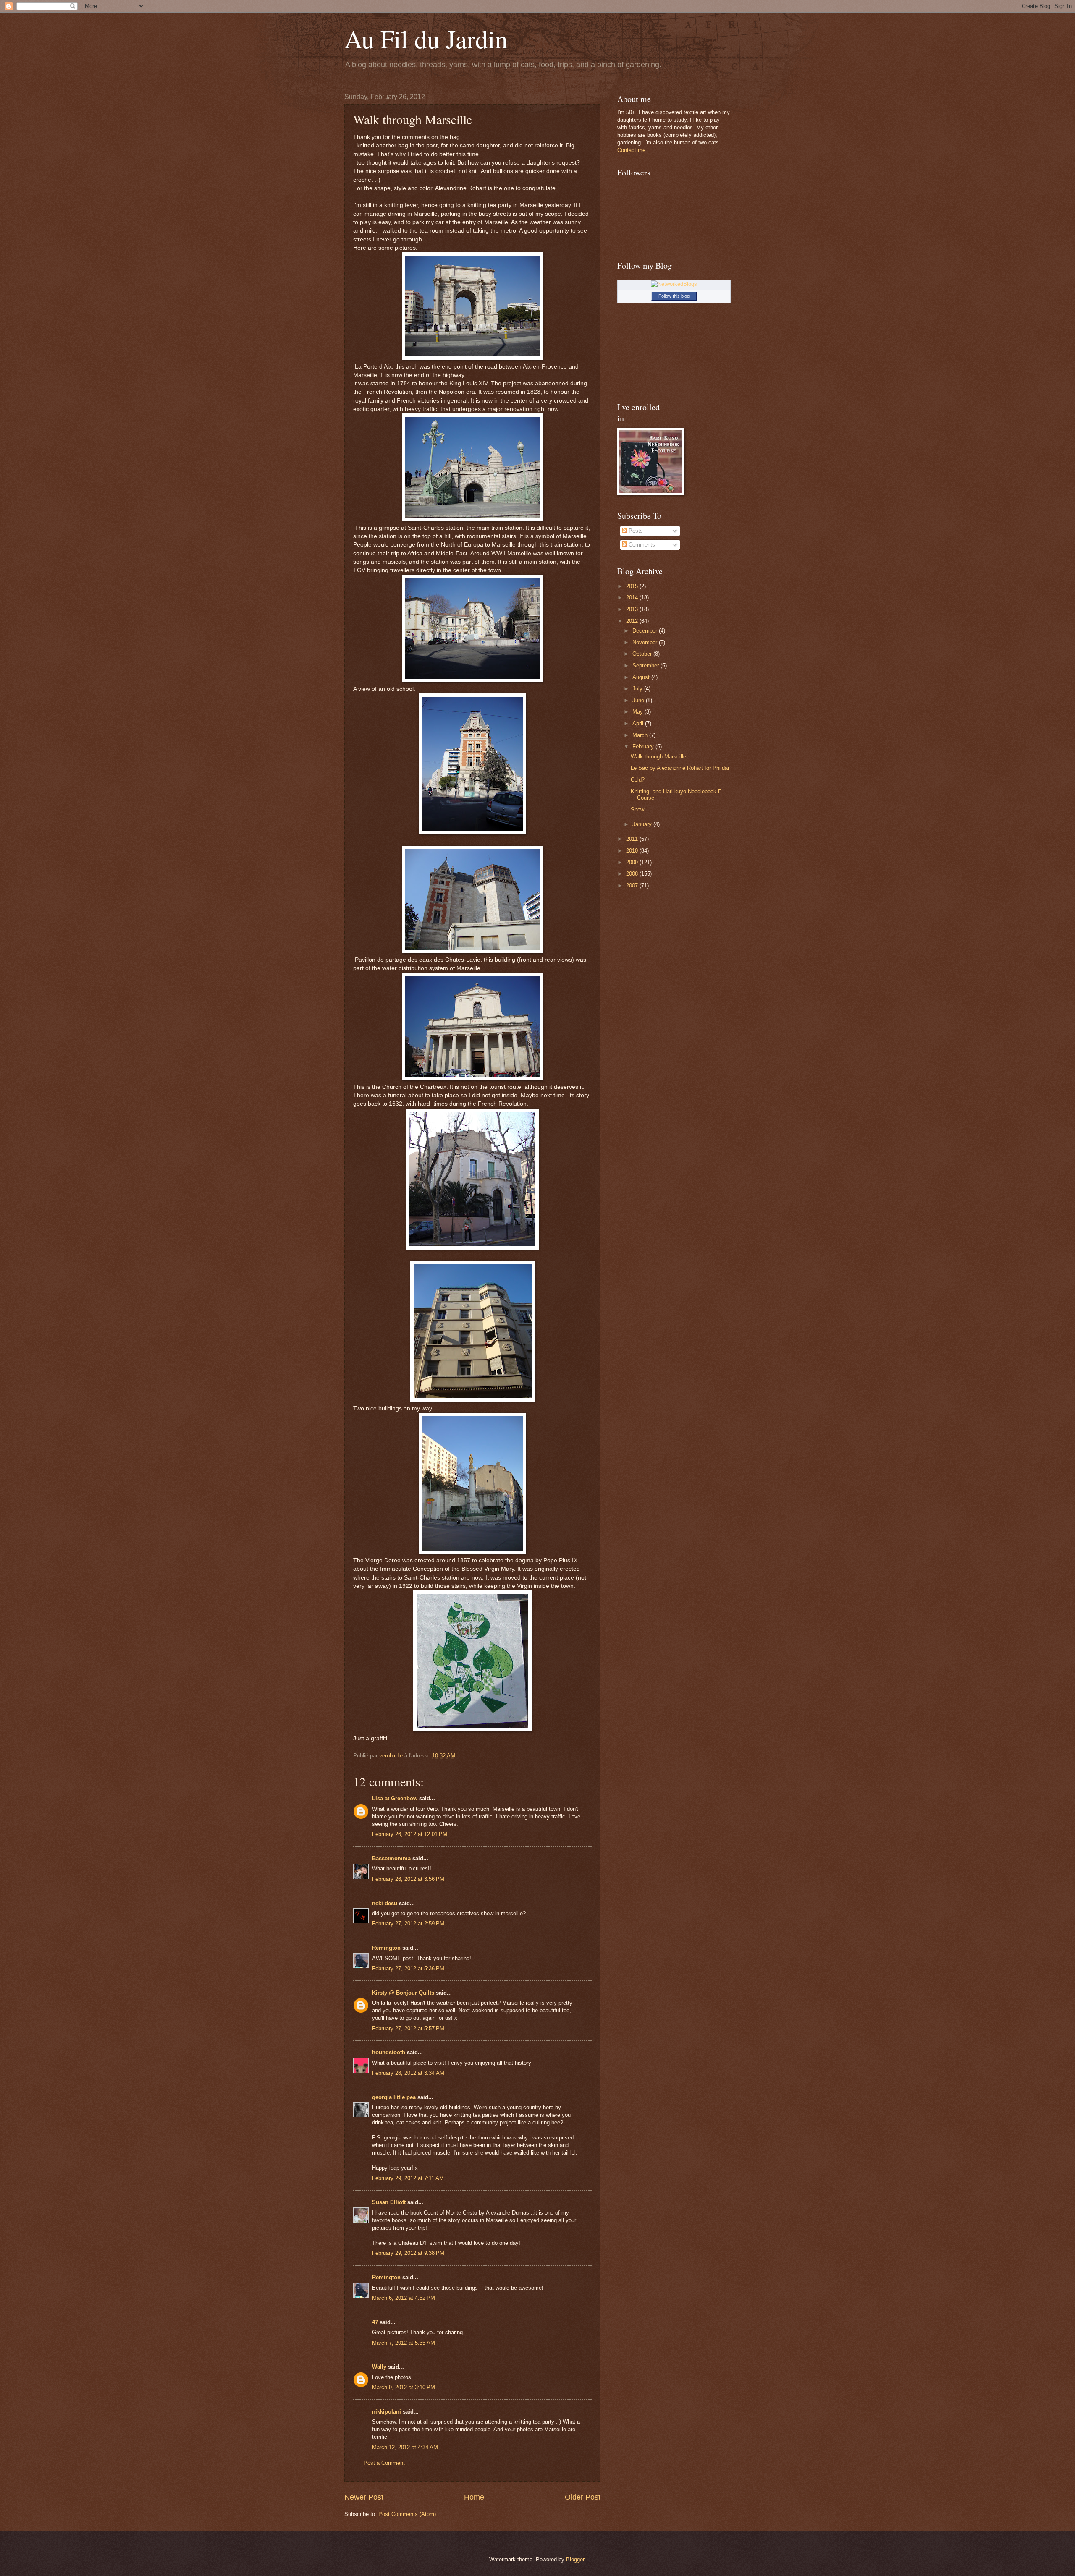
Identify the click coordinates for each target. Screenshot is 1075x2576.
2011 (633, 839)
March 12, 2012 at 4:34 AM (405, 2447)
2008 (633, 874)
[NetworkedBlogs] (674, 284)
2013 (633, 609)
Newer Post (364, 2497)
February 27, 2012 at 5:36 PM (408, 1968)
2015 (633, 586)
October (643, 654)
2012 (633, 621)
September (646, 666)
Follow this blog (674, 296)
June (639, 700)
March (641, 735)
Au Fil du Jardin (426, 39)
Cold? (638, 780)
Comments (641, 545)
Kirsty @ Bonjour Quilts (403, 1993)
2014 (633, 598)
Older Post (583, 2497)
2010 (633, 851)
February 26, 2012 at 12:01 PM (410, 1834)
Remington (386, 1948)
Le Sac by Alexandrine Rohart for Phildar (680, 768)
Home (474, 2497)
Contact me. (632, 150)
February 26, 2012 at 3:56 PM (408, 1879)
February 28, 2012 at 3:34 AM (408, 2073)
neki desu (385, 1903)
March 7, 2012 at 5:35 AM (404, 2343)
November (646, 642)
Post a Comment (384, 2463)
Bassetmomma (391, 1858)
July (638, 689)
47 (375, 2322)
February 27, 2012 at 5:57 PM (408, 2028)
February (644, 747)
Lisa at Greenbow (395, 1798)
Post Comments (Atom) (407, 2514)
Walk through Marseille (658, 757)
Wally (379, 2367)
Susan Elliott (389, 2202)
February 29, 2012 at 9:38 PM (408, 2253)
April (639, 723)
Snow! (638, 809)
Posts (635, 531)
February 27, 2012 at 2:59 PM (408, 1924)
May (638, 712)
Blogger (575, 2559)
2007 (633, 885)
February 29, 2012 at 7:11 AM (408, 2178)
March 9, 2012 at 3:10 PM (404, 2387)
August (642, 677)
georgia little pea (394, 2097)
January (643, 824)
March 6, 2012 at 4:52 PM (404, 2298)
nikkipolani (387, 2412)
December (646, 631)
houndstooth (389, 2052)
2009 (633, 862)
